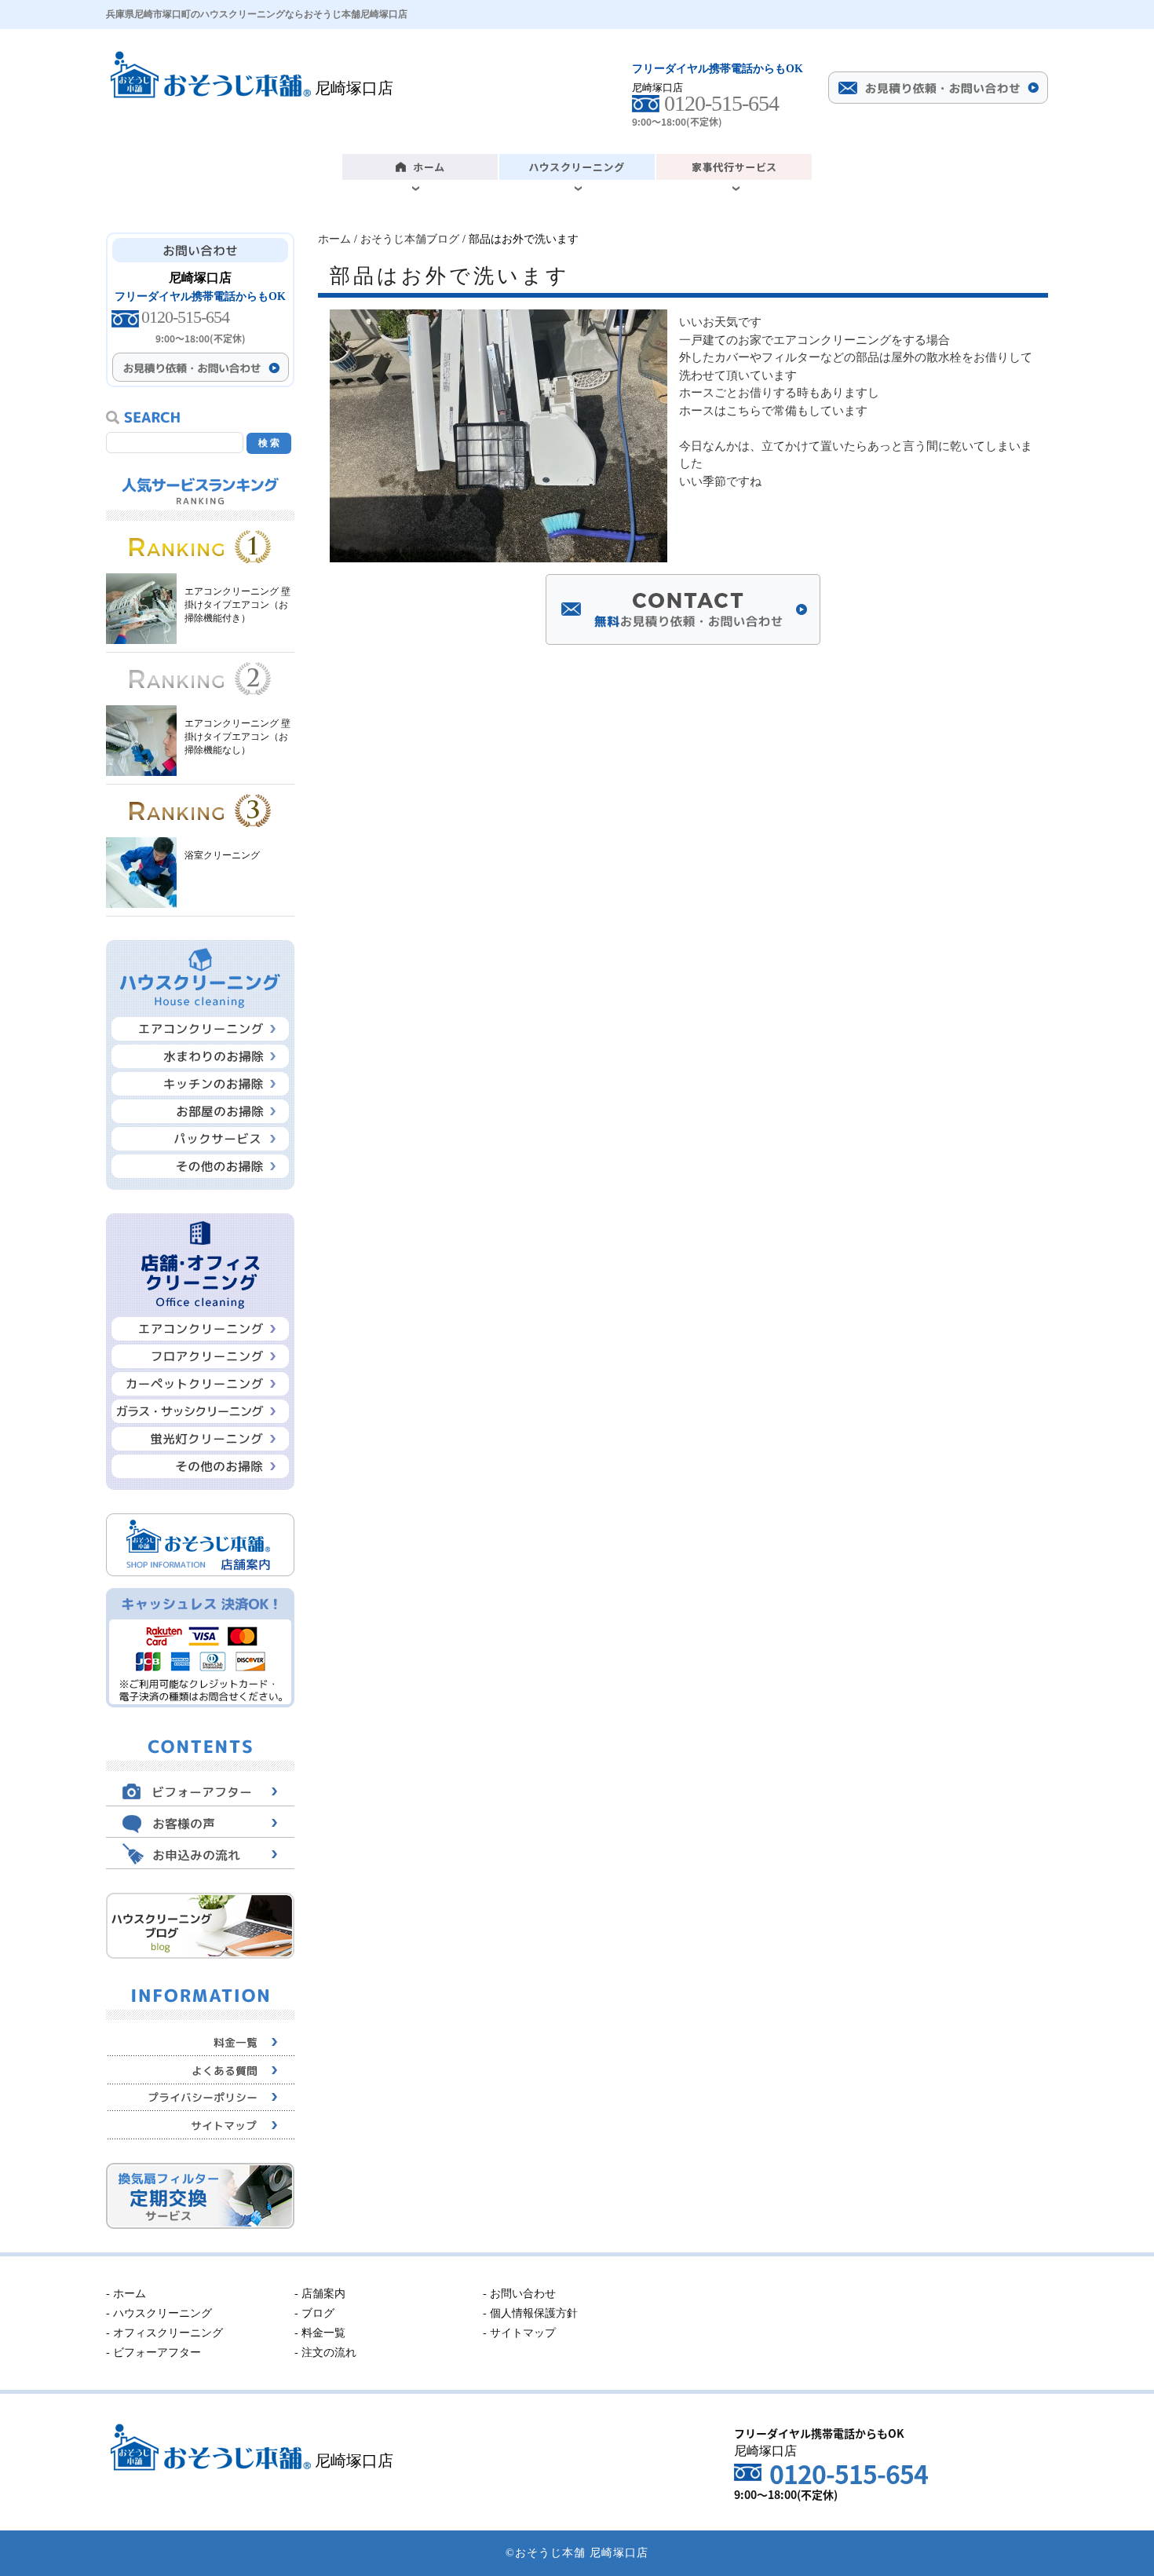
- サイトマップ (519, 2333)
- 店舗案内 (320, 2294)
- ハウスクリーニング (159, 2313)
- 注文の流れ (325, 2353)
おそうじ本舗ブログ (410, 239)
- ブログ (314, 2313)
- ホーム (126, 2294)
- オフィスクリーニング (164, 2333)
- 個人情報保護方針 (530, 2313)
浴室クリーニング (222, 855)
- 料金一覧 (320, 2333)
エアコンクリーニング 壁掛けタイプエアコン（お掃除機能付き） (237, 605)
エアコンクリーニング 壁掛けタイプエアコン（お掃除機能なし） (237, 737)
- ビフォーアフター (153, 2353)
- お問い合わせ (519, 2294)
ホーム (334, 239)
